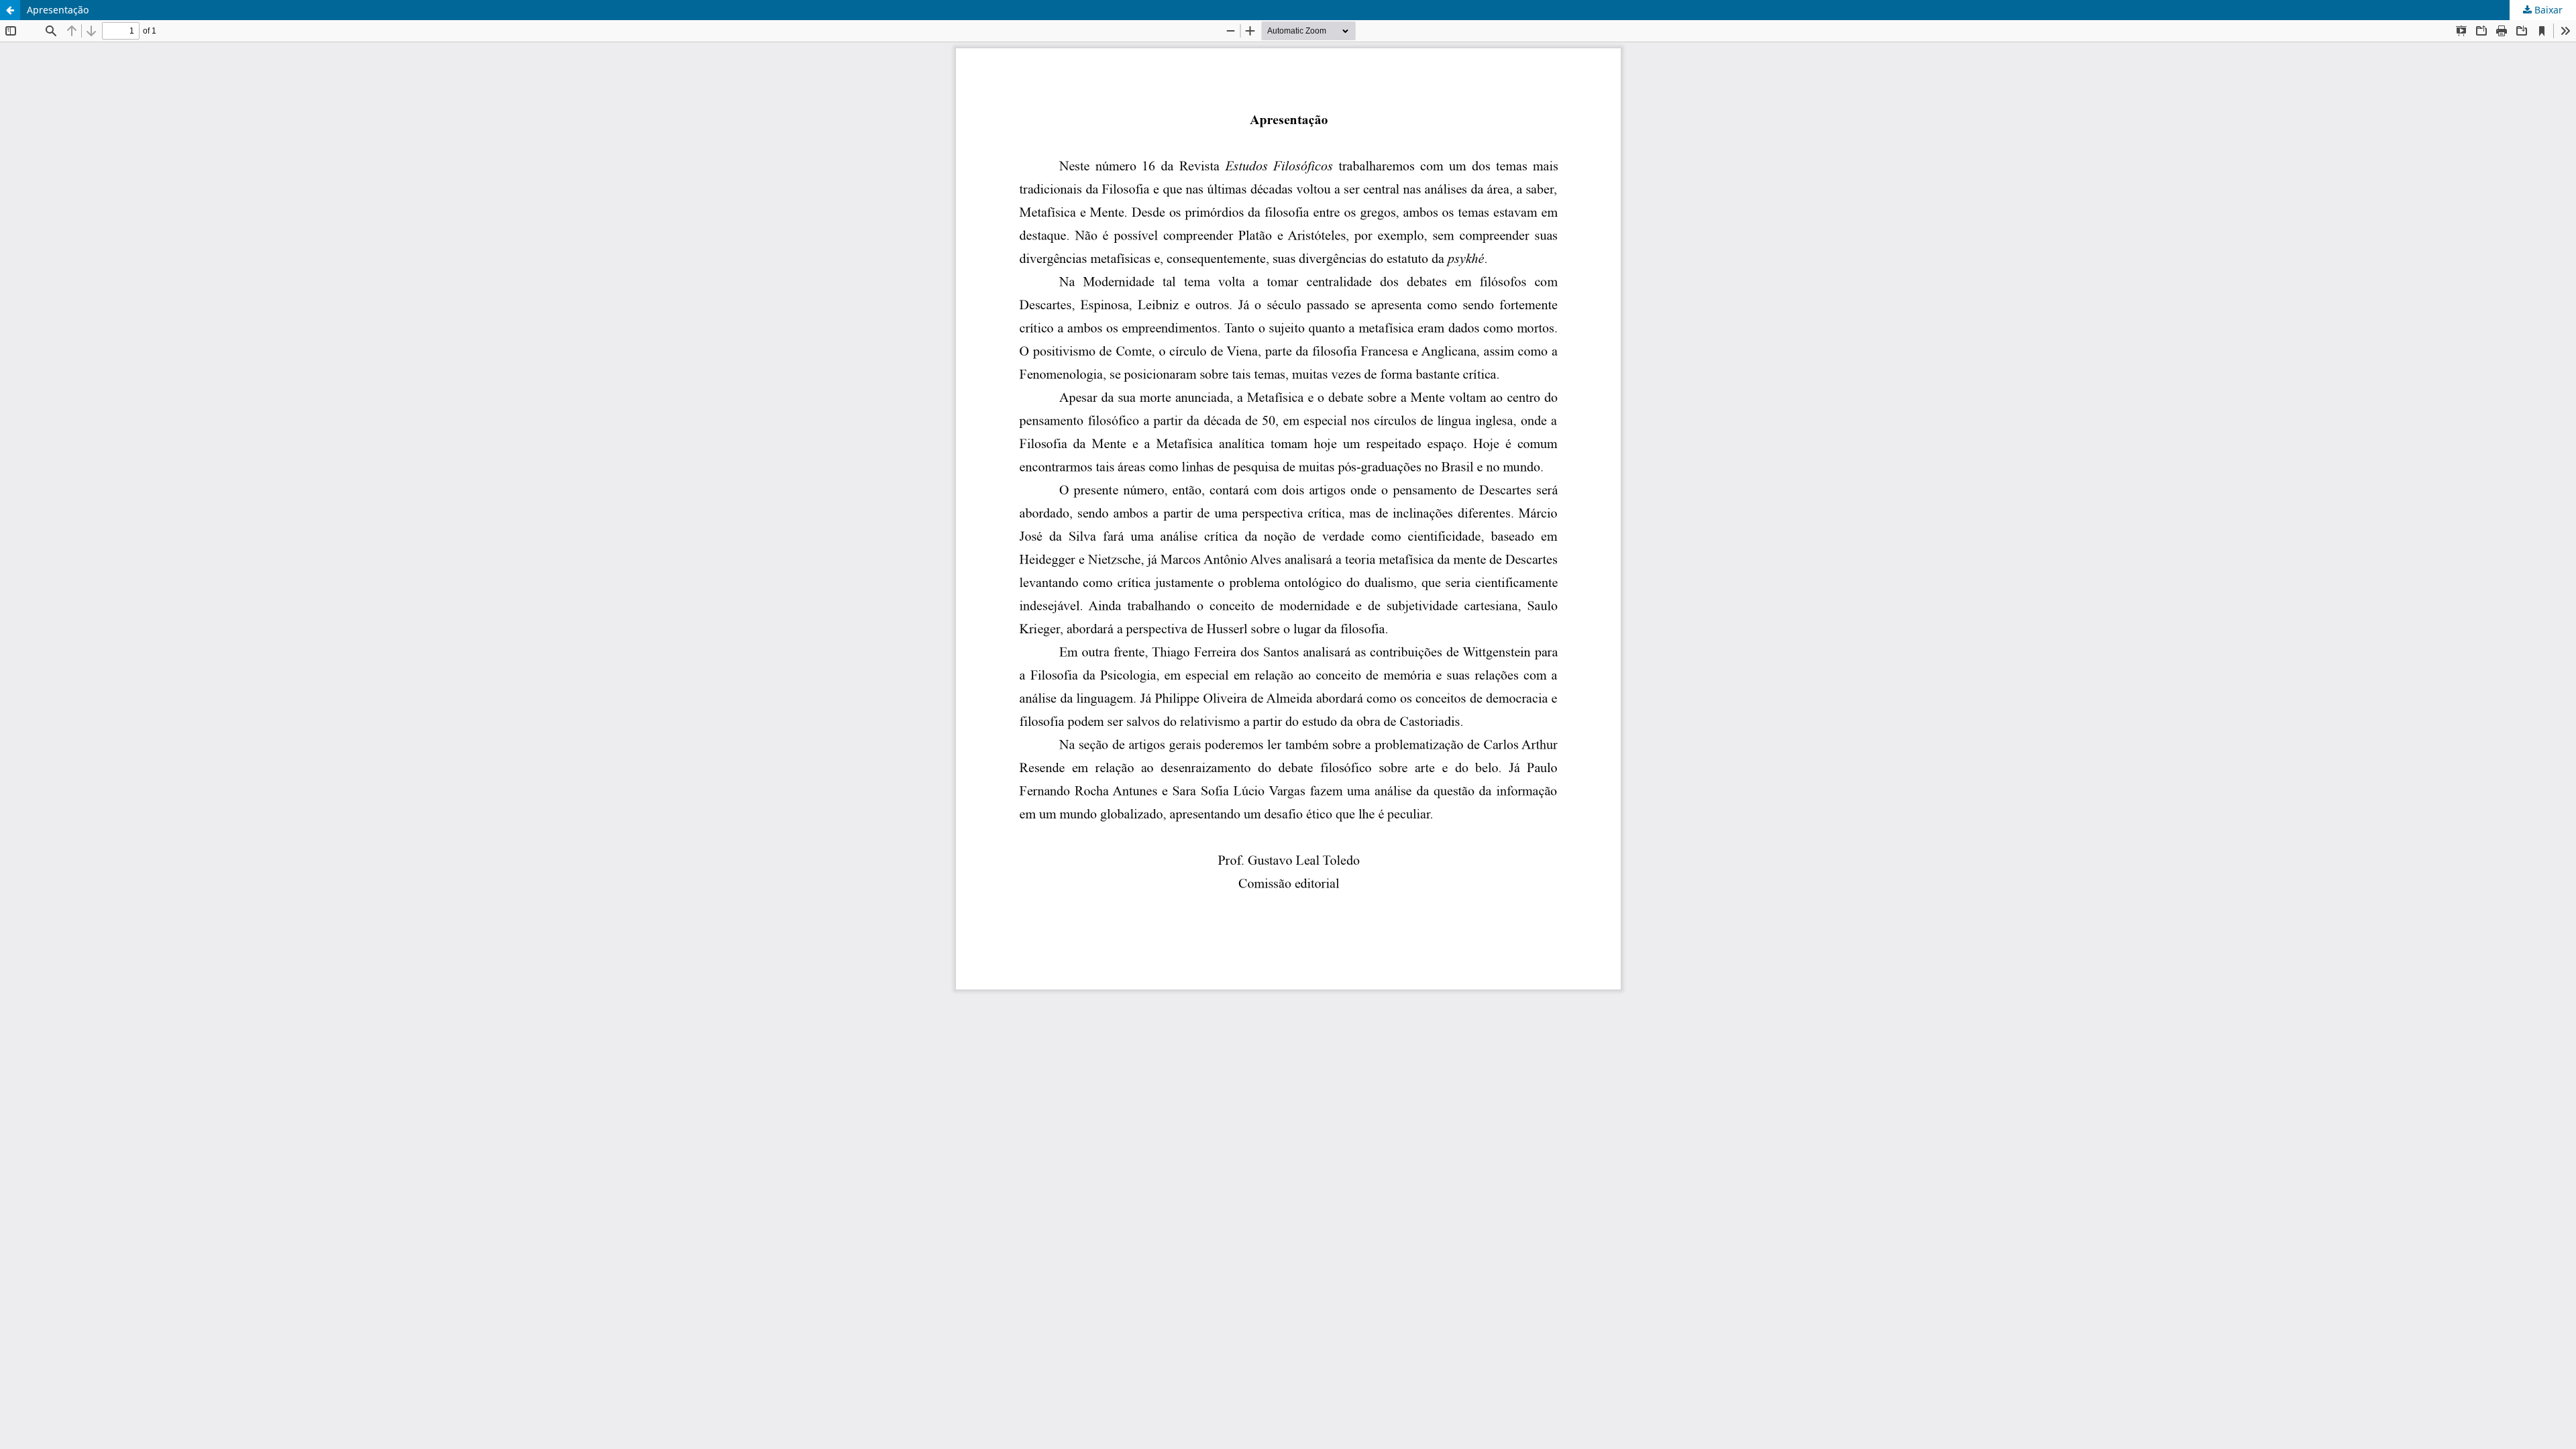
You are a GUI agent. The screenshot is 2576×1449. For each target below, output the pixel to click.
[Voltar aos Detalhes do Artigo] (10, 10)
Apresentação (58, 10)
